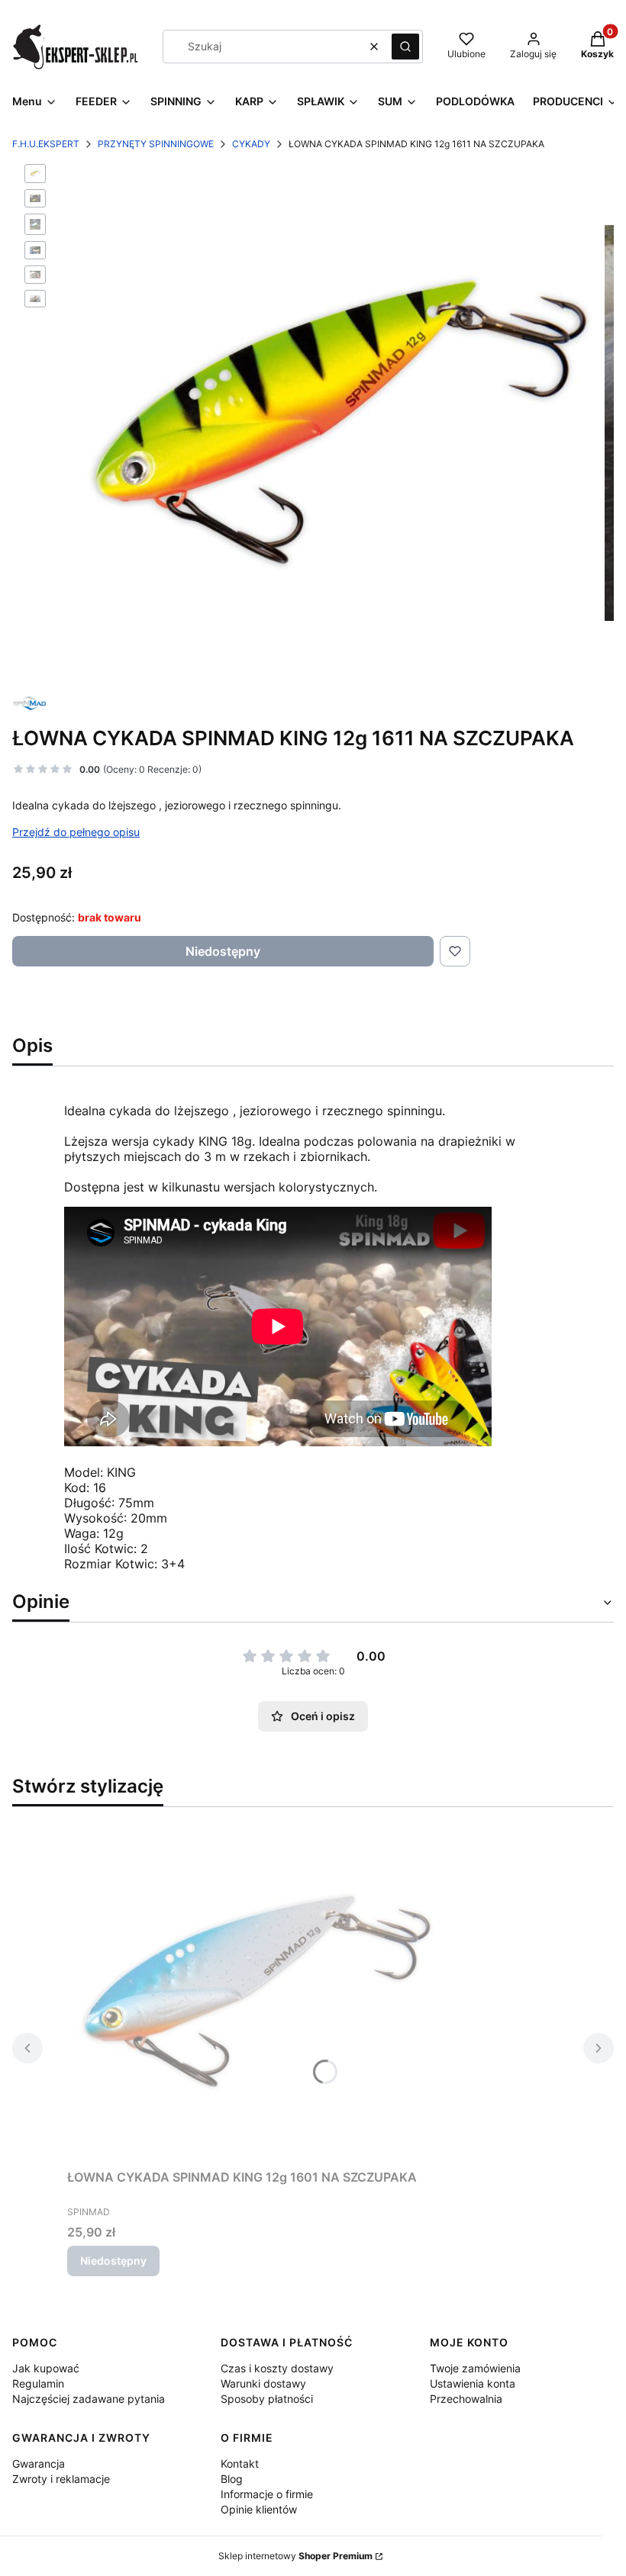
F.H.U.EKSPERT (46, 144)
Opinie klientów (259, 2509)
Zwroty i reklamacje (61, 2479)
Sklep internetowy (295, 2556)
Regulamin (38, 2383)
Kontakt (240, 2463)
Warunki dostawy (263, 2383)
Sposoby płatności (267, 2399)
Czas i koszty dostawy (277, 2368)
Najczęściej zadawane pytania (89, 2399)
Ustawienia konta (473, 2383)
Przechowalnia (466, 2399)
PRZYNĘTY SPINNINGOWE (156, 144)
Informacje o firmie (267, 2494)
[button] (405, 47)
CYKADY (251, 144)
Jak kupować (46, 2368)
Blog (232, 2479)
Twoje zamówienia (475, 2368)
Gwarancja (39, 2463)
